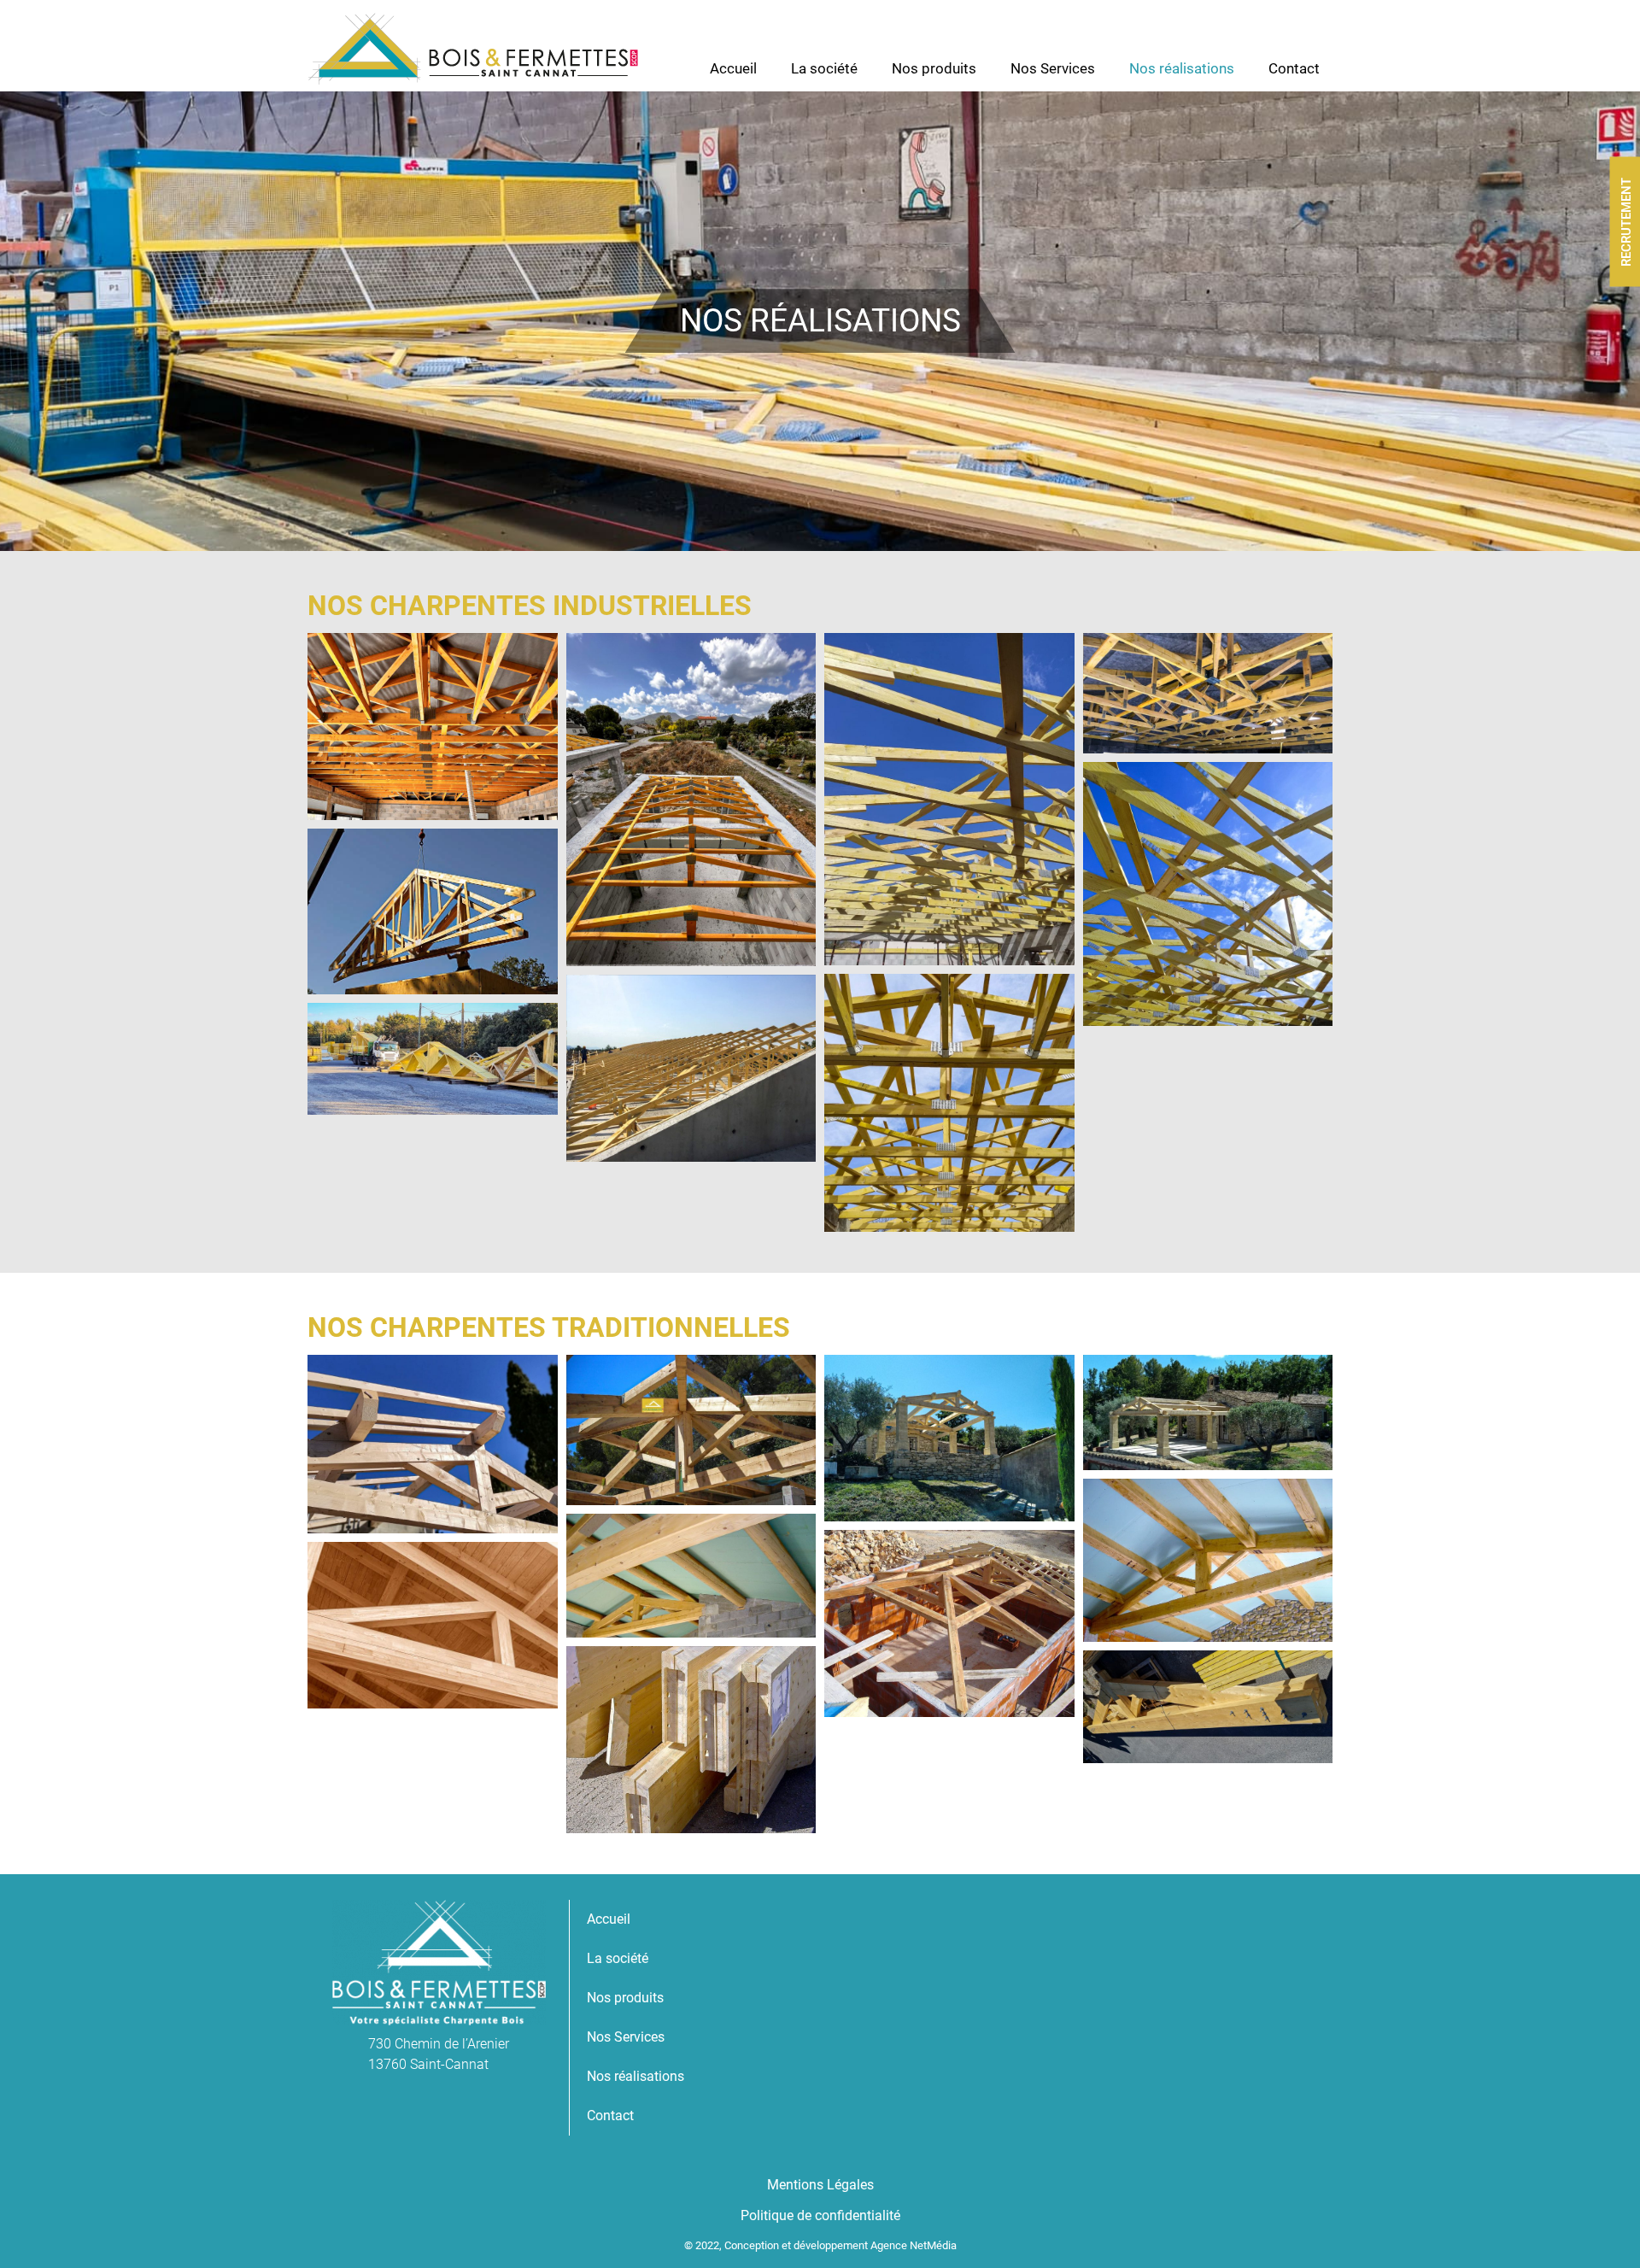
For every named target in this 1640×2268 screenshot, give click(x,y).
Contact (1294, 68)
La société (824, 68)
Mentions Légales (820, 2185)
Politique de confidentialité (820, 2215)
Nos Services (1053, 68)
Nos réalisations (1182, 68)
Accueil (733, 68)
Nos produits (934, 68)
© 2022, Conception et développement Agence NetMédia (820, 2245)
